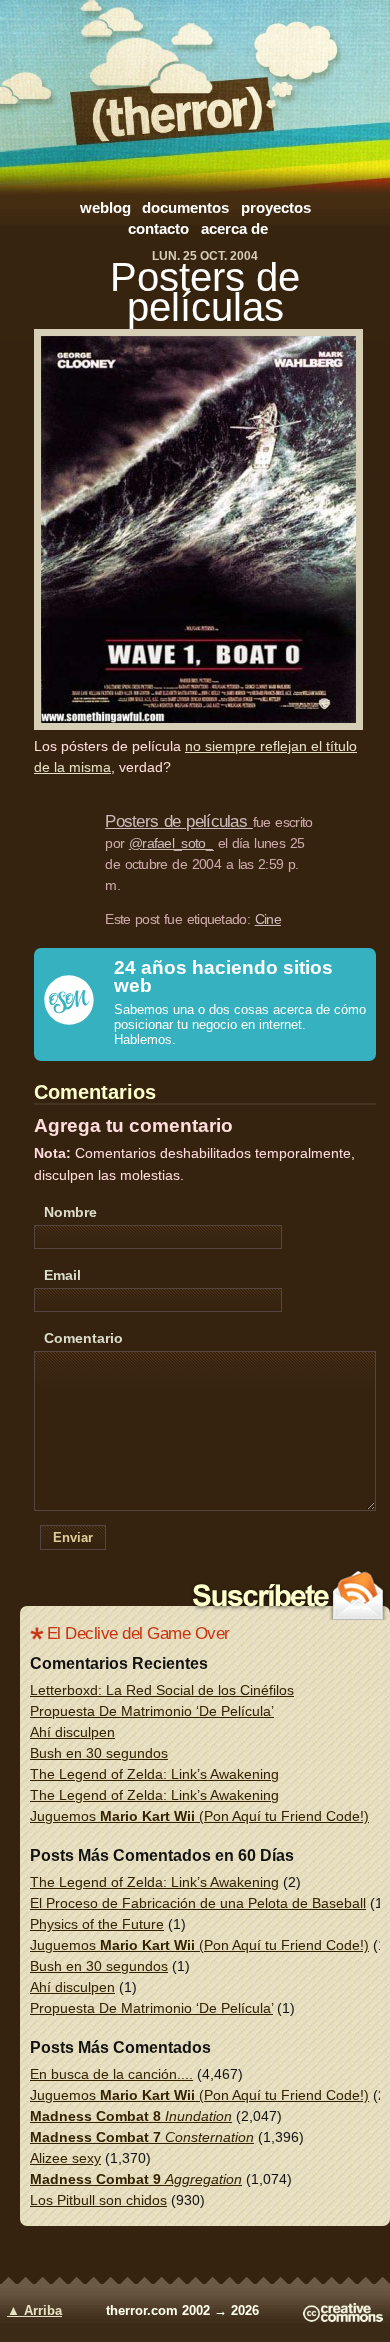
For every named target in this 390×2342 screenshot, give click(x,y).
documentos (185, 207)
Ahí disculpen (72, 1732)
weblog (105, 207)
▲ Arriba (34, 2311)
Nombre (70, 1212)
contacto (158, 228)
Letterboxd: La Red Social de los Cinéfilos (162, 1690)
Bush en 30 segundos (99, 1753)
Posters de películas (205, 292)
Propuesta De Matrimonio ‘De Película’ (152, 1711)
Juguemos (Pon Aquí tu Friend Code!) (199, 1816)
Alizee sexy (65, 2158)
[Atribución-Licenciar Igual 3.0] (343, 2318)
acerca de (234, 228)
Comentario (83, 1338)
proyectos (276, 207)
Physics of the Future (97, 1924)
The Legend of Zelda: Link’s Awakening (154, 1774)
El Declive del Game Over (138, 1633)
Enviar (73, 1537)
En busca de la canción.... (111, 2074)
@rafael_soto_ (171, 843)
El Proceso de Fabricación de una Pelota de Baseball (198, 1903)
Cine (268, 919)
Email (62, 1275)
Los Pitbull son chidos (98, 2200)
